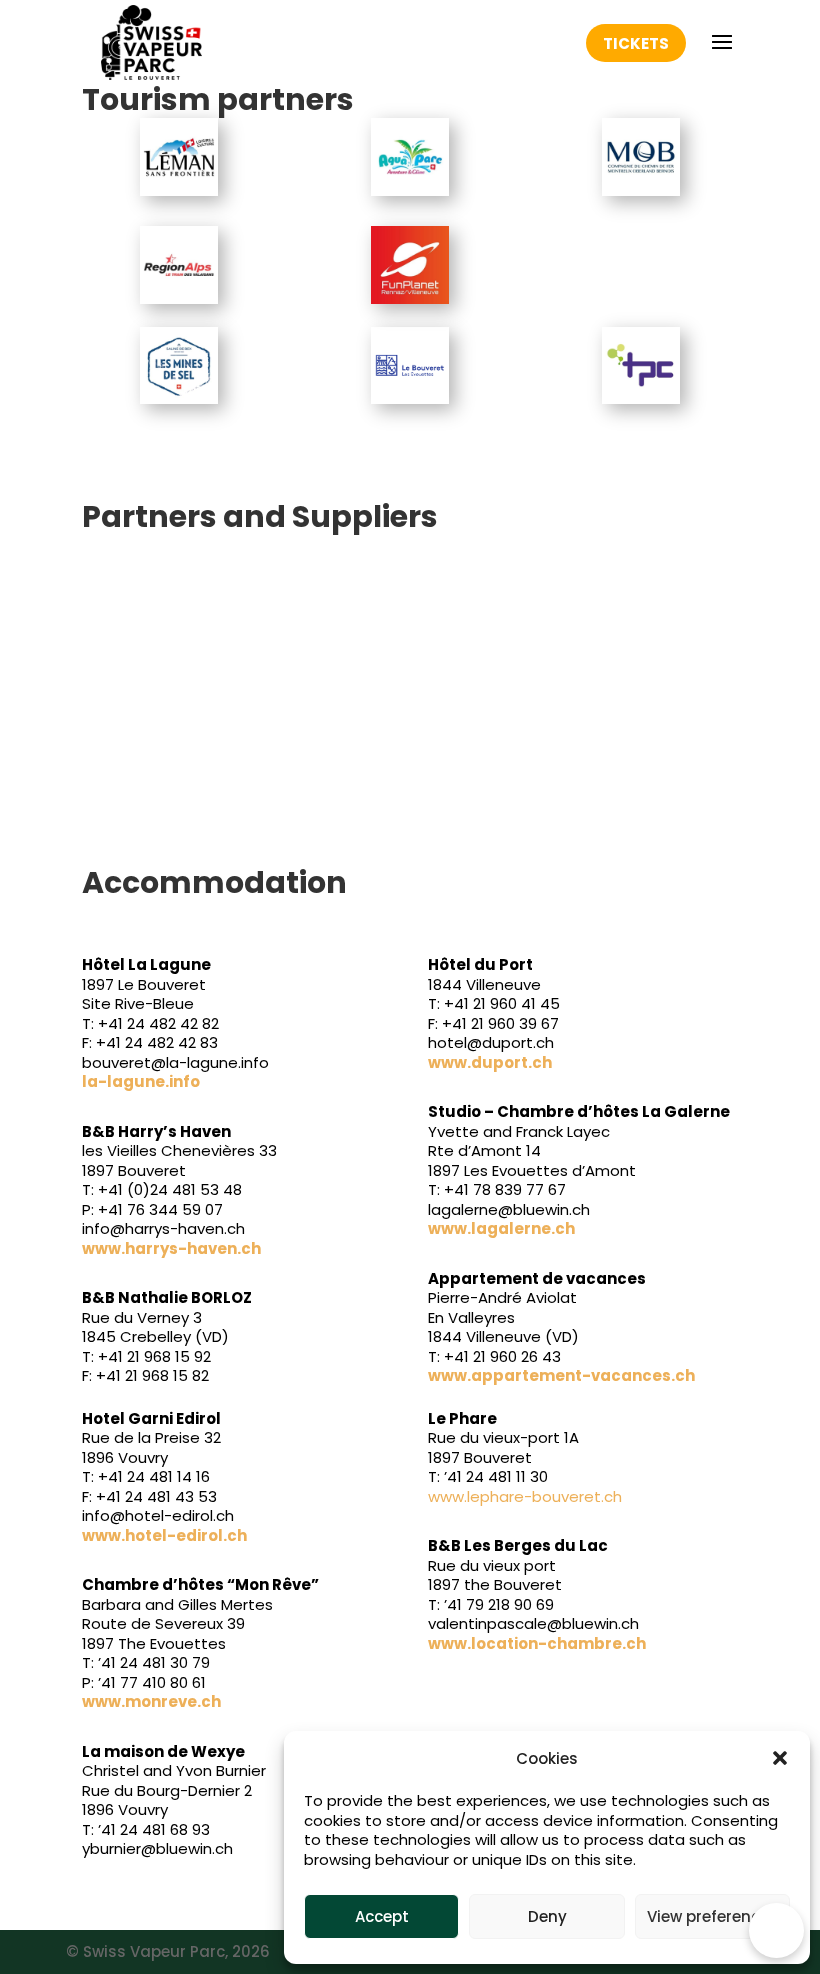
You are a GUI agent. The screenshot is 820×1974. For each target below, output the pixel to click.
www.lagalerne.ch (501, 1228)
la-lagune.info (141, 1081)
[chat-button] (776, 1930)
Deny (547, 1916)
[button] (780, 1758)
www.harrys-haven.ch (171, 1248)
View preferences (712, 1916)
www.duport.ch (490, 1062)
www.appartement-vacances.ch (561, 1375)
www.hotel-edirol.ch (164, 1535)
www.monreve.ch (151, 1701)
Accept (382, 1916)
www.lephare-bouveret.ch (525, 1496)
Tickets (636, 43)
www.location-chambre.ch (537, 1643)
